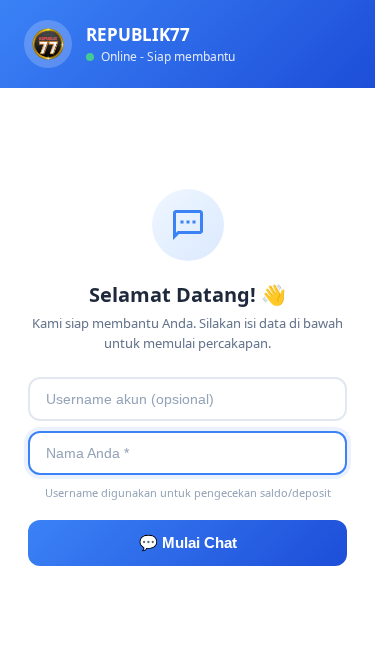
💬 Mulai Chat (188, 542)
